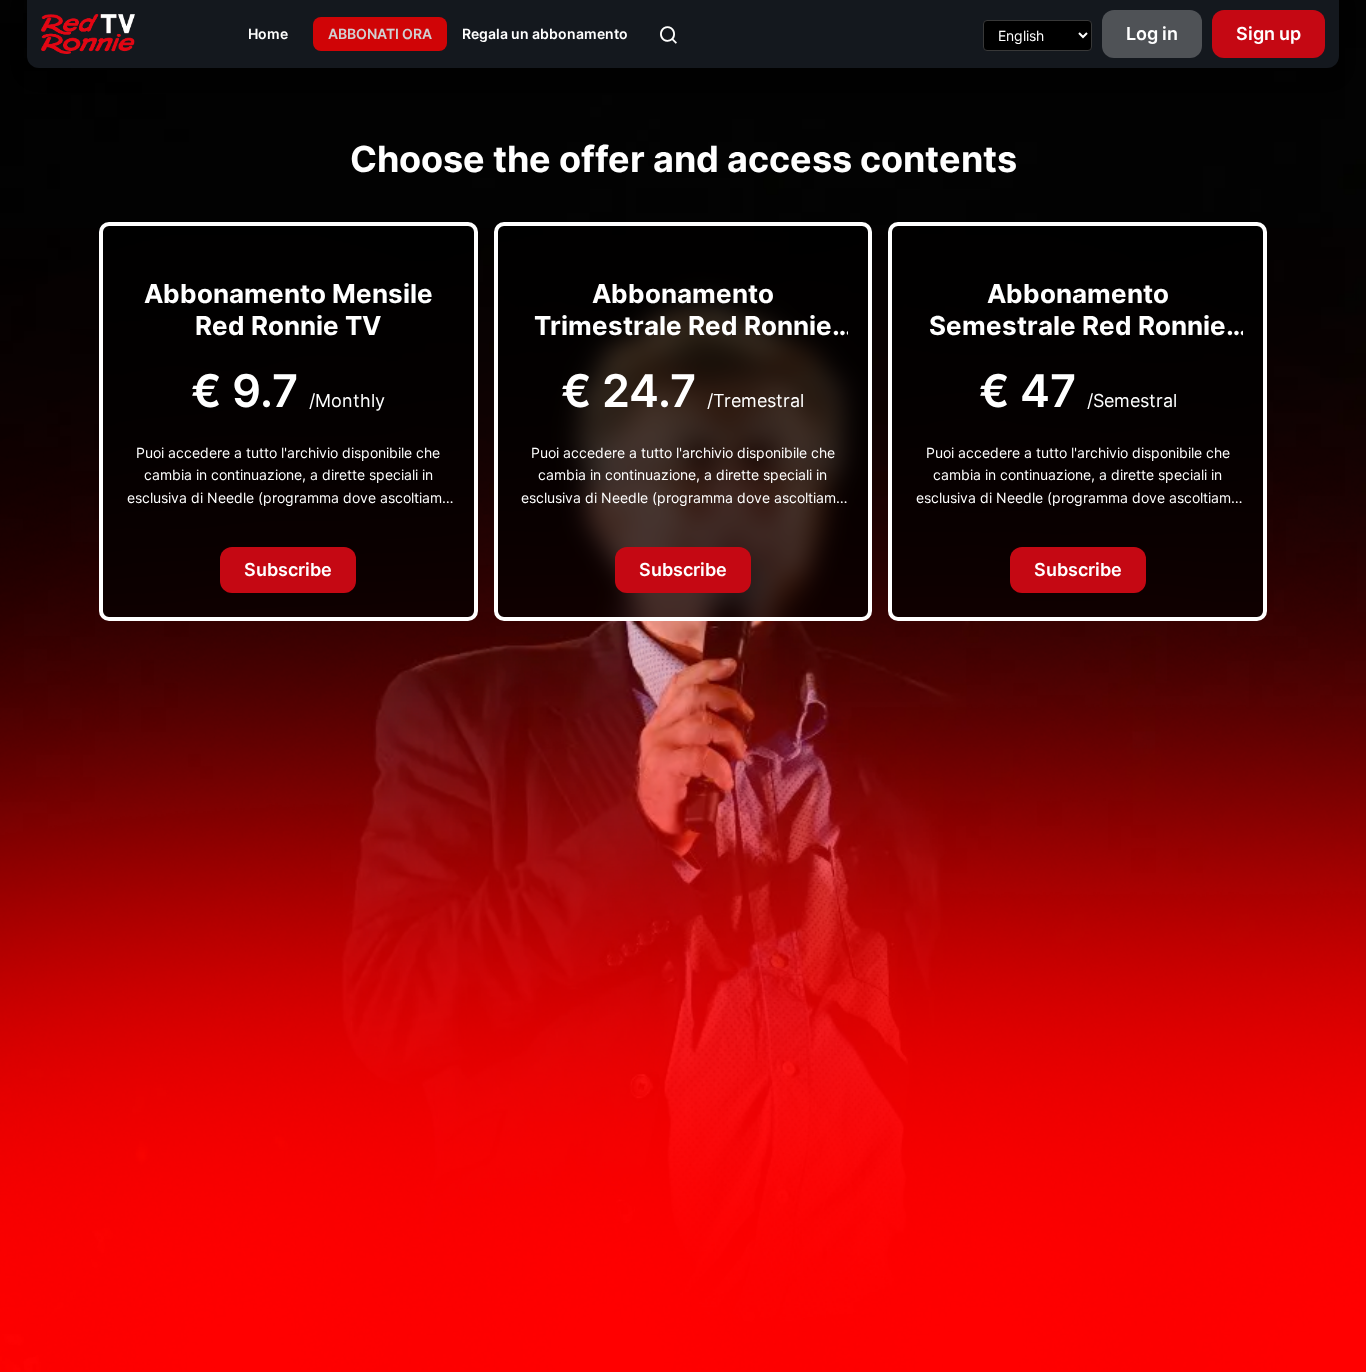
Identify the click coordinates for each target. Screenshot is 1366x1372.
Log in (1152, 33)
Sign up (1268, 33)
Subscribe (288, 569)
